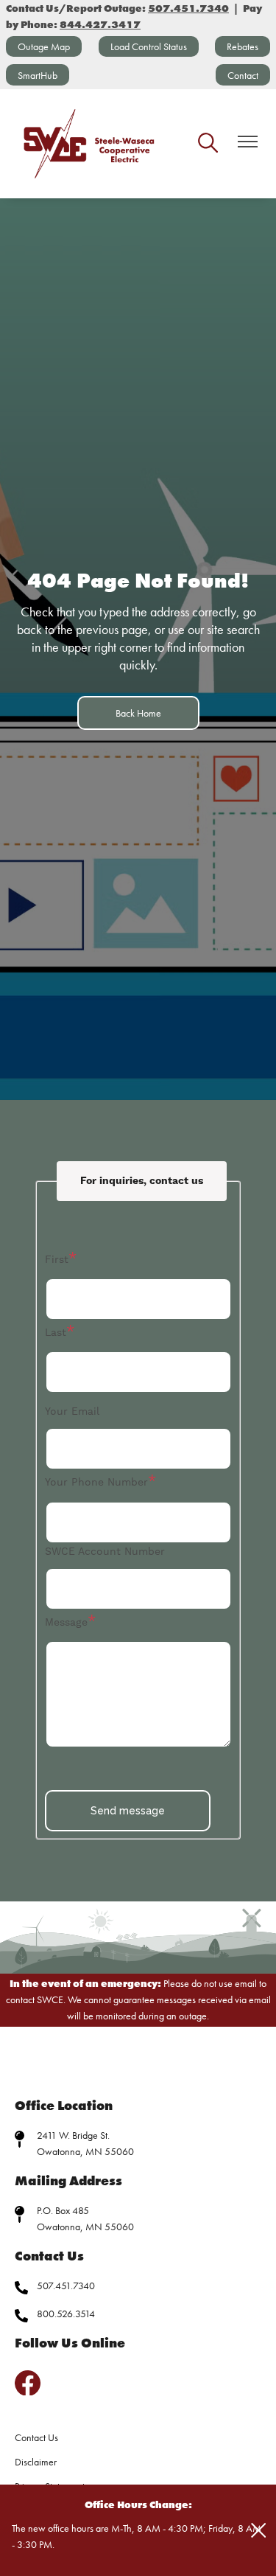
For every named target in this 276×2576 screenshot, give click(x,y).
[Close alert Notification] (259, 2531)
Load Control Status (149, 46)
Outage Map (44, 46)
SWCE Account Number (105, 1552)
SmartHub (38, 75)
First (57, 1260)
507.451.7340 (66, 2286)
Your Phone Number (96, 1483)
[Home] (90, 144)
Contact (243, 75)
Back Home (138, 713)
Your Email (72, 1412)
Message (66, 1623)
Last (56, 1333)
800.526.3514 (66, 2314)
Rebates (243, 46)
